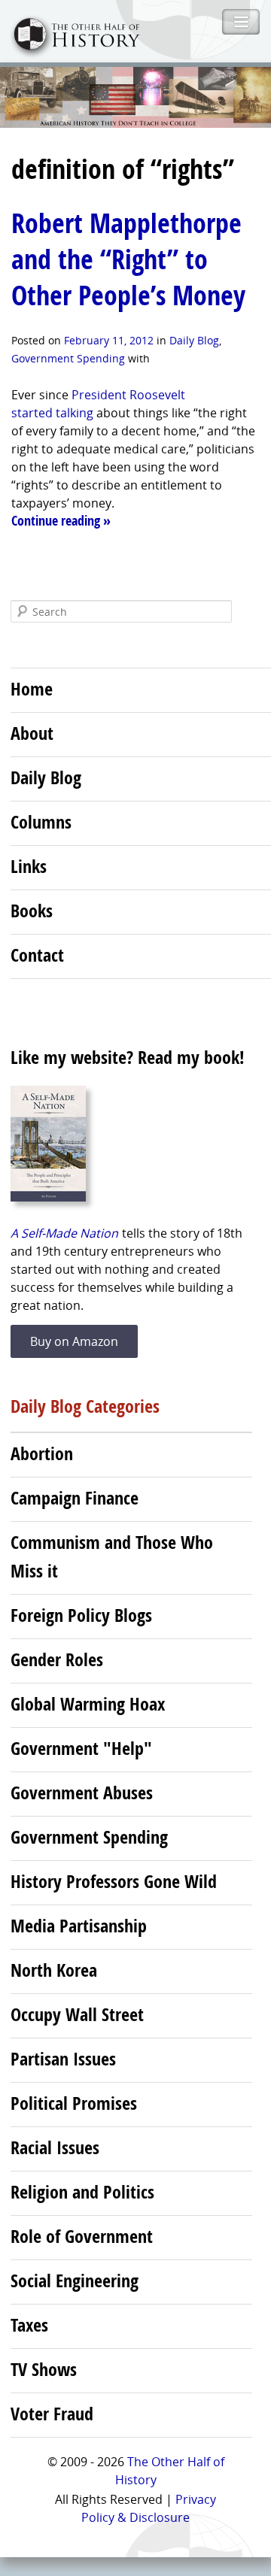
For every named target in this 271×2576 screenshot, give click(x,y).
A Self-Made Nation (64, 1233)
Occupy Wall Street (77, 2014)
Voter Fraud (52, 2414)
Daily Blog (194, 340)
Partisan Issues (63, 2059)
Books (32, 911)
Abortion (42, 1453)
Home (32, 689)
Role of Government (82, 2236)
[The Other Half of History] (70, 52)
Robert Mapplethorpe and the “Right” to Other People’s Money (128, 259)
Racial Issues (55, 2147)
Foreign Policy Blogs (81, 1615)
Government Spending (68, 358)
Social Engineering (75, 2281)
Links (29, 866)
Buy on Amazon (74, 1341)
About (32, 733)
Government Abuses (82, 1793)
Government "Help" (81, 1748)
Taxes (29, 2325)
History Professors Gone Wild (114, 1881)
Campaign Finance (75, 1498)
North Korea (54, 1970)
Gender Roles (57, 1659)
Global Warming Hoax (88, 1704)
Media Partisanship (79, 1926)
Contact (37, 955)
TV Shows (44, 2369)
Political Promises (74, 2103)
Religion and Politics (82, 2192)
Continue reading (61, 521)
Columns (41, 822)
